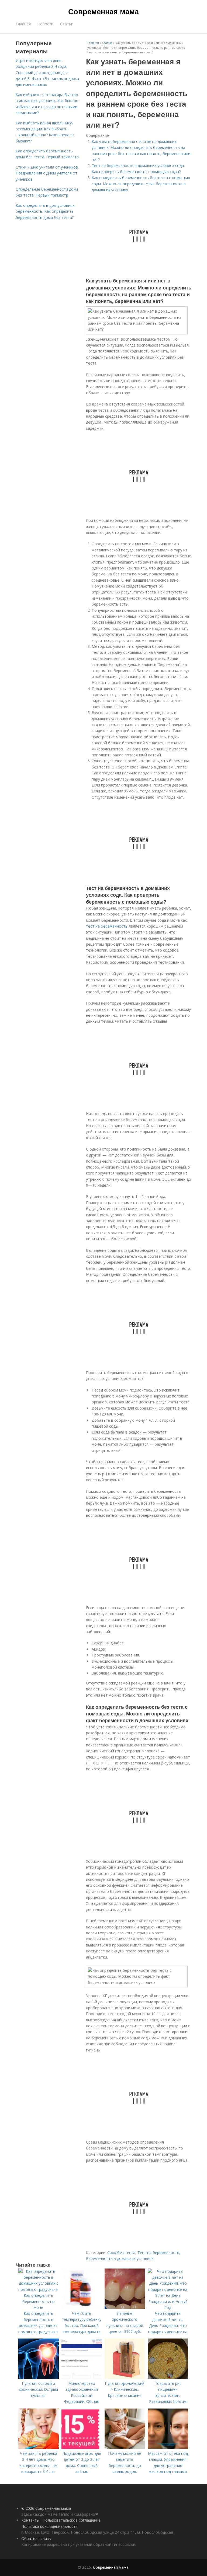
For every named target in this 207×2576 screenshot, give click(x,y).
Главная (23, 24)
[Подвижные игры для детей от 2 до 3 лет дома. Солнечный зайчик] (82, 2447)
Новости (45, 24)
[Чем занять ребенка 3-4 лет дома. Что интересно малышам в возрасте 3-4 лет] (39, 2447)
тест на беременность (107, 926)
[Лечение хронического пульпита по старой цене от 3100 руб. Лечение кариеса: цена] (125, 2307)
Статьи (67, 24)
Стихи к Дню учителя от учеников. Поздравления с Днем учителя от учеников (47, 173)
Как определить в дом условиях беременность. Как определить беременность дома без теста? (45, 211)
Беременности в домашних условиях (120, 2258)
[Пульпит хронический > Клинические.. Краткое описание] (125, 2377)
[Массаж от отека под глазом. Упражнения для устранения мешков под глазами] (168, 2447)
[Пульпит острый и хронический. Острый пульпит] (39, 2377)
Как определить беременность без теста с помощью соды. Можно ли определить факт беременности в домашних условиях (141, 184)
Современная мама (103, 11)
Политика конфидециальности (49, 2526)
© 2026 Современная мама (46, 2508)
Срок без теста (121, 2252)
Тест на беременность (158, 2252)
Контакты (30, 2520)
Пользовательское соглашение (72, 2520)
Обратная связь (36, 2538)
